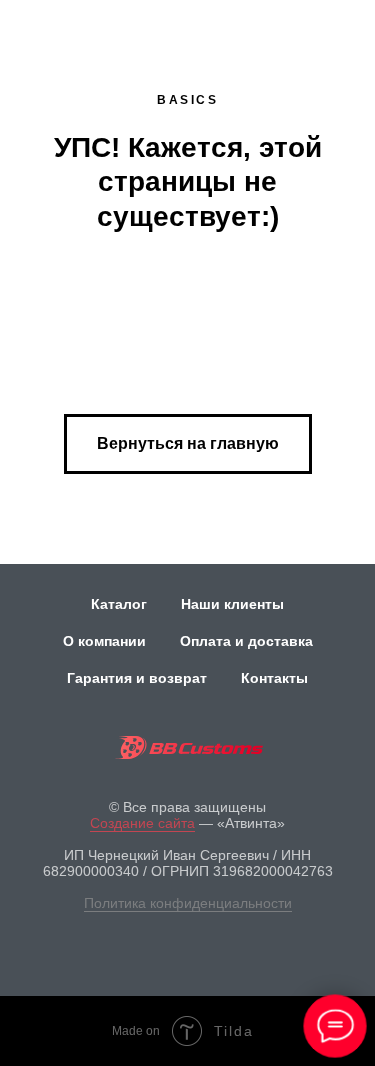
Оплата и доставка (246, 641)
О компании (104, 641)
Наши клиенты (232, 604)
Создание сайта (142, 823)
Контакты (274, 678)
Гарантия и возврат (137, 678)
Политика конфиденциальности (188, 903)
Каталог (119, 604)
